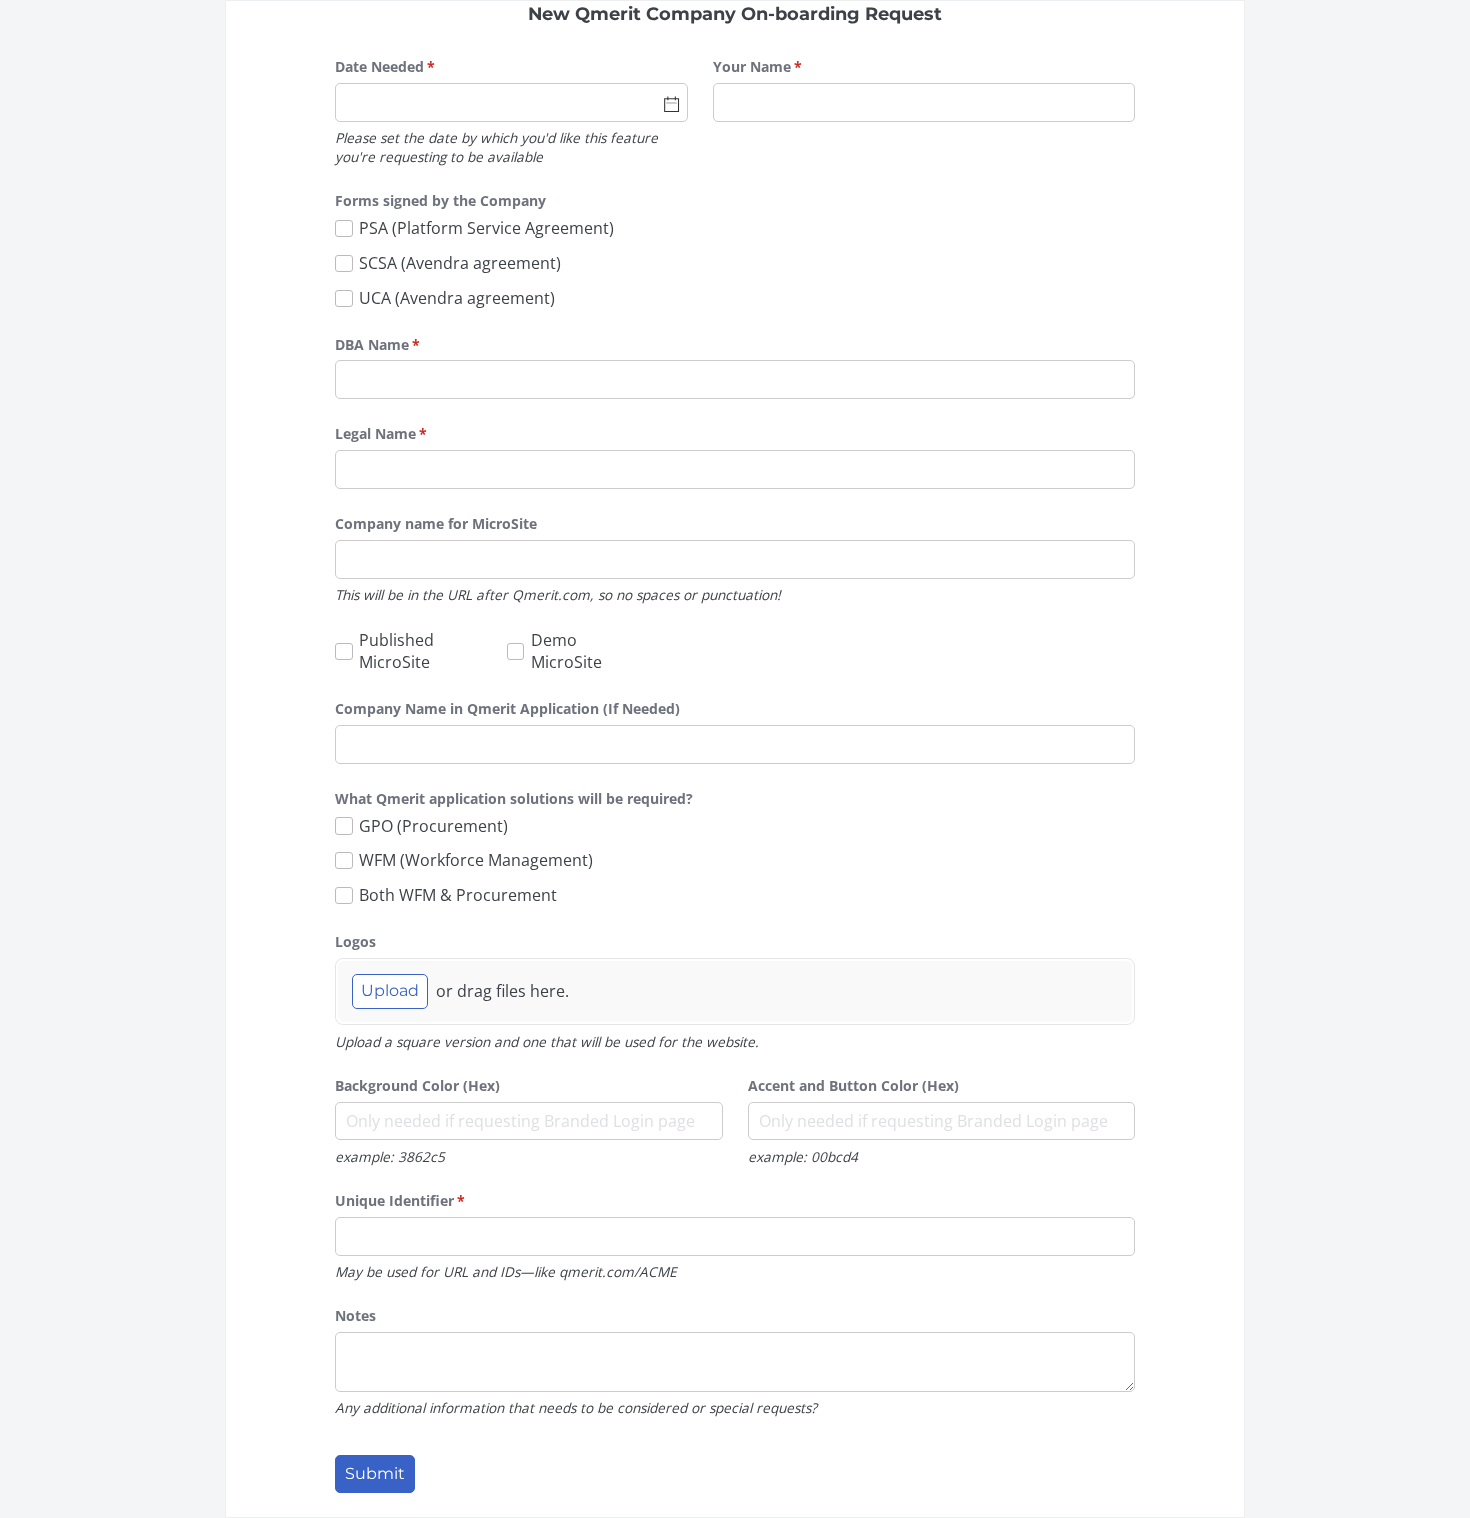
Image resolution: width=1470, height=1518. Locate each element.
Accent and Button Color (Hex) (853, 1085)
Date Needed (414, 66)
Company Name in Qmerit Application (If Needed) (507, 708)
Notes (355, 1315)
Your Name (786, 66)
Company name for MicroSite (436, 523)
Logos (355, 941)
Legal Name (410, 433)
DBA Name (406, 344)
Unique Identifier (429, 1200)
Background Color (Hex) (417, 1085)
